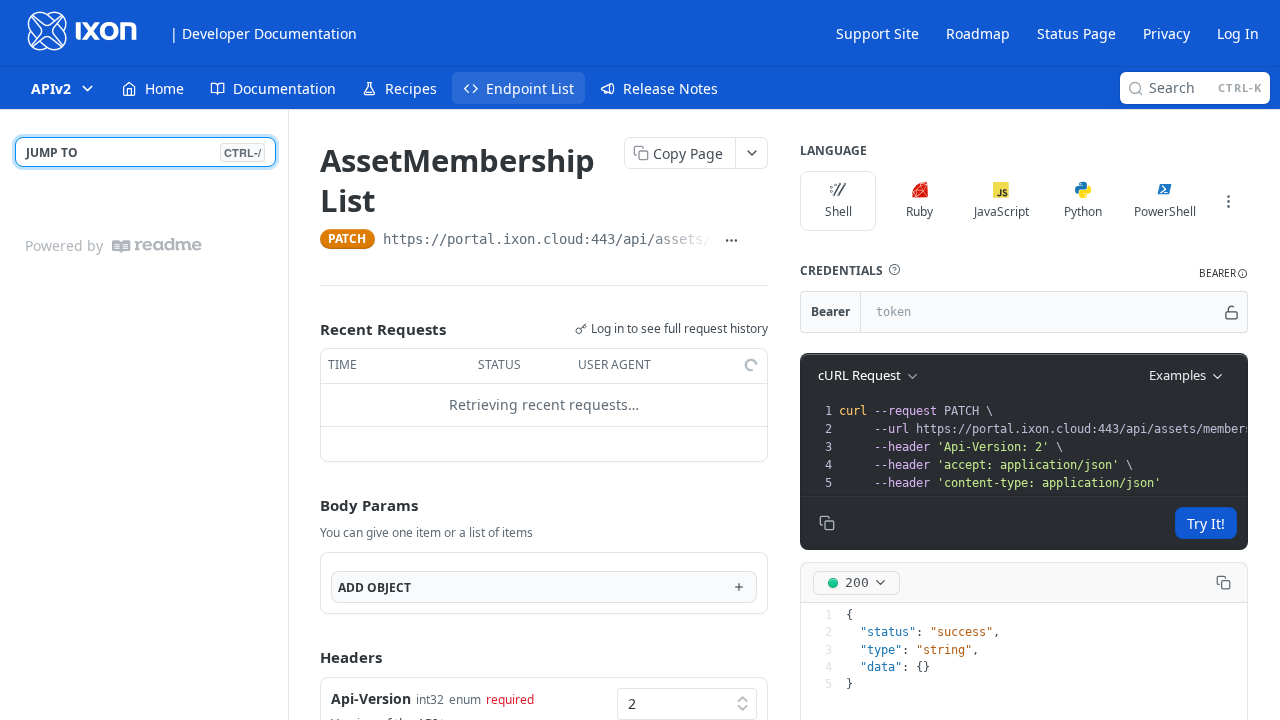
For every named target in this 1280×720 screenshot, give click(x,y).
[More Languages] (1228, 201)
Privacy (1166, 33)
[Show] (1231, 312)
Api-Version (371, 698)
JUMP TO (143, 152)
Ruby (919, 211)
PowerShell (1165, 211)
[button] (894, 270)
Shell (838, 211)
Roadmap (978, 33)
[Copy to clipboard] (758, 241)
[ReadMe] (157, 245)
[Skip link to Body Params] (306, 505)
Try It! (1206, 523)
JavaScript (1001, 211)
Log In (1238, 33)
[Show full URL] (731, 241)
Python (1083, 211)
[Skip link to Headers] (306, 658)
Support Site (877, 33)
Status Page (1076, 33)
